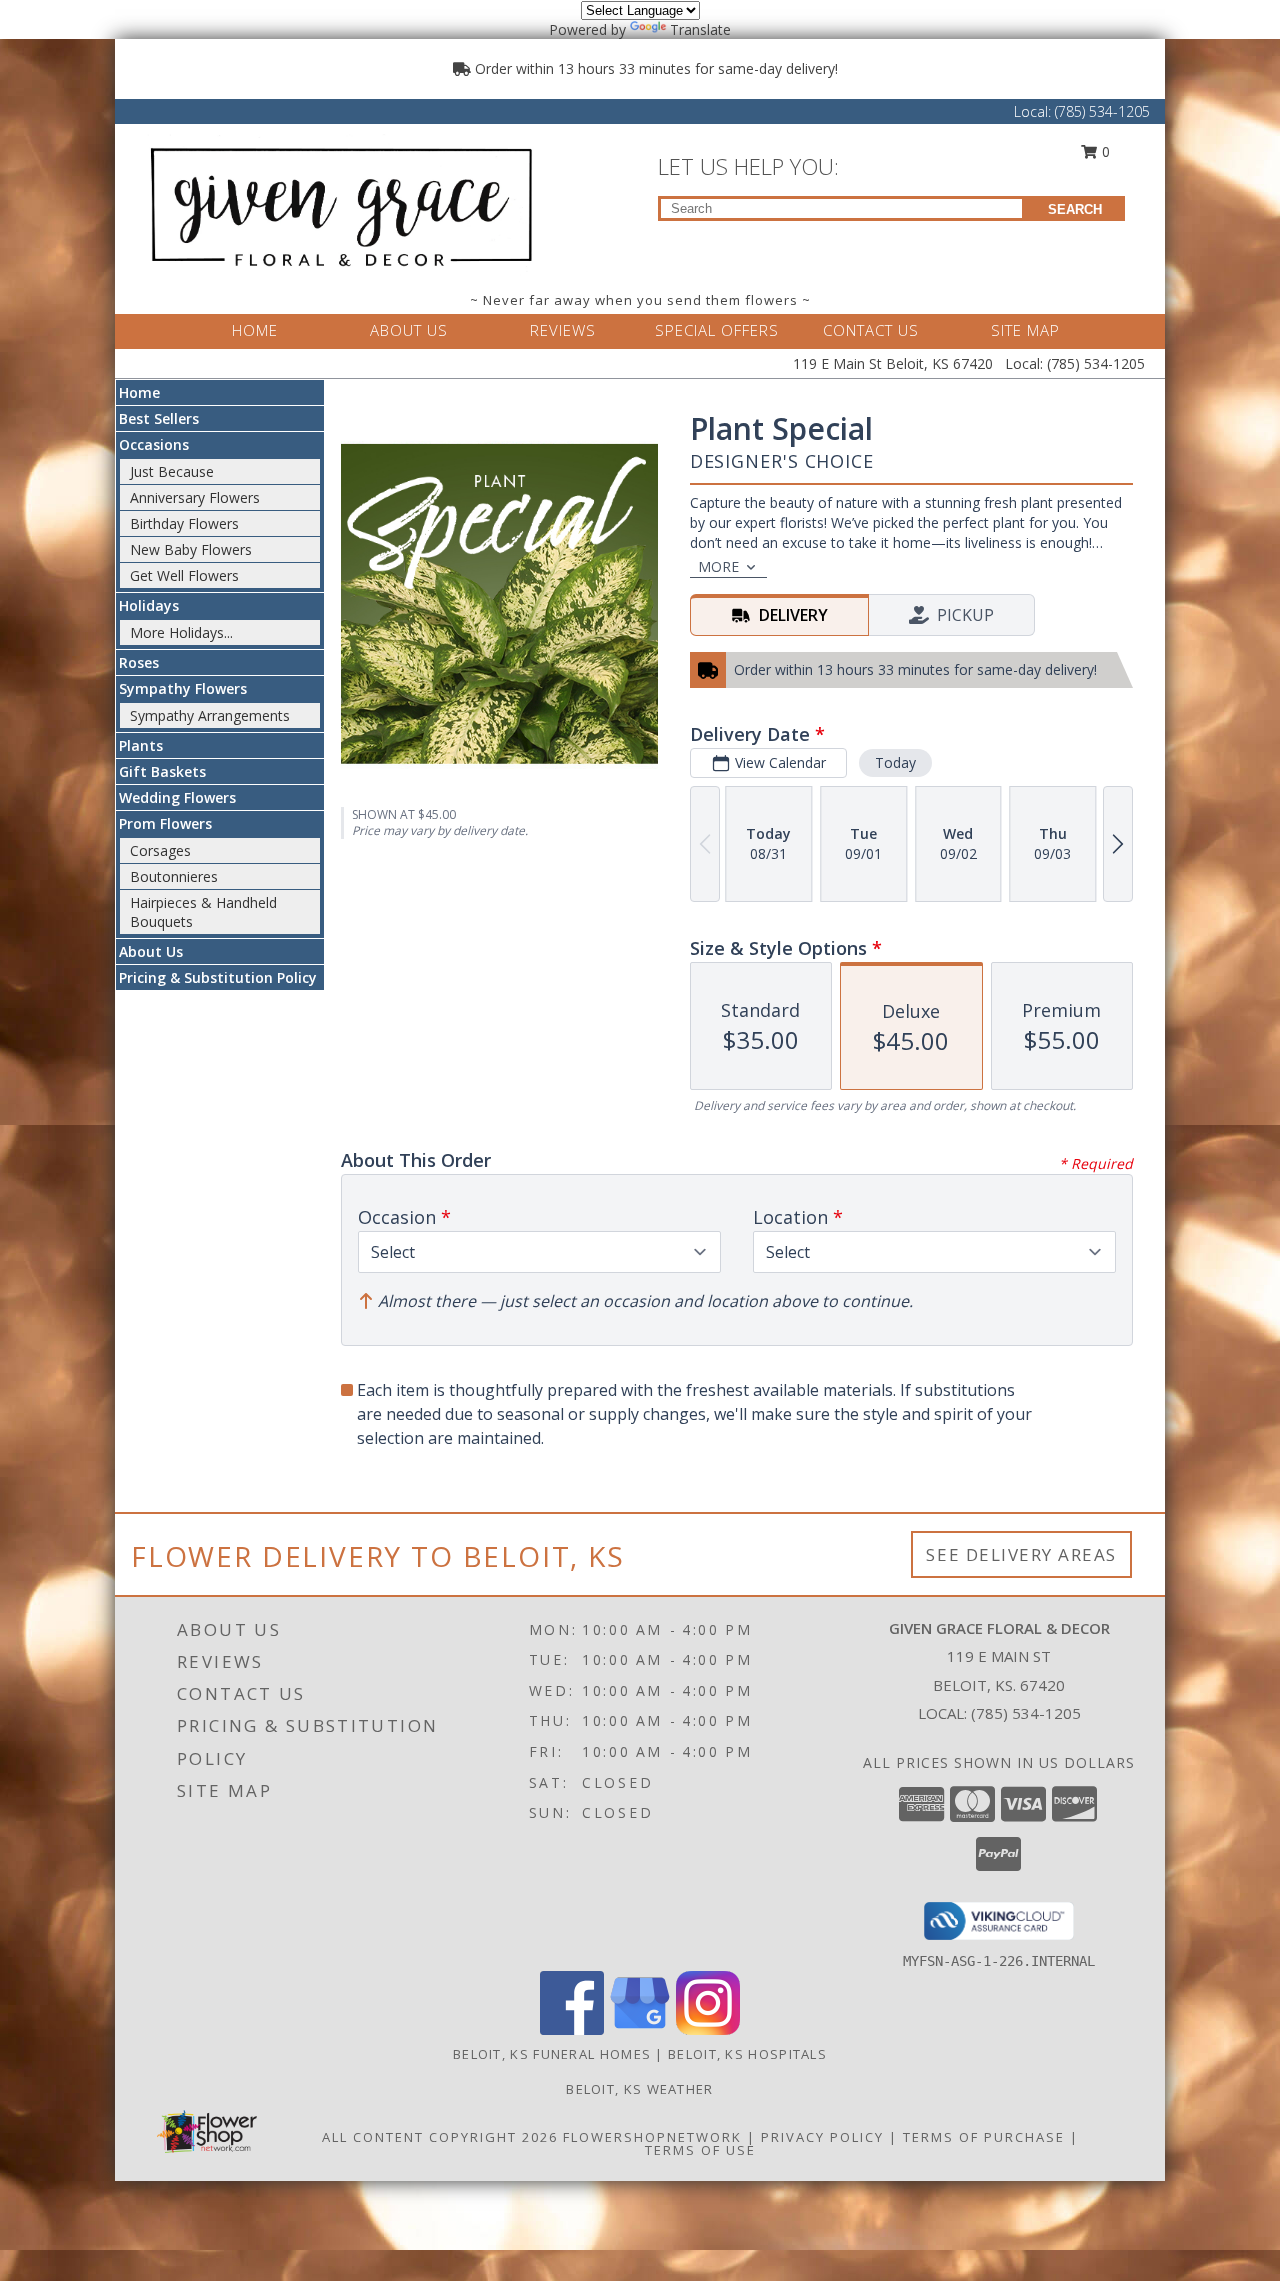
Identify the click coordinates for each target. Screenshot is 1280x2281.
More (718, 566)
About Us (151, 951)
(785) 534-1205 (1102, 111)
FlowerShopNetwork (652, 2137)
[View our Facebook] (572, 2029)
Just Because (172, 471)
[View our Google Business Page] (640, 2029)
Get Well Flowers (184, 575)
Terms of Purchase (984, 2137)
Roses (139, 662)
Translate (700, 29)
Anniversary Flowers (195, 497)
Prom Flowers (165, 823)
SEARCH (1075, 209)
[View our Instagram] (708, 2029)
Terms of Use (700, 2150)
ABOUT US (409, 330)
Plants (141, 745)
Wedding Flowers (177, 797)
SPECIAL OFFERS (717, 330)
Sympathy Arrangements (210, 715)
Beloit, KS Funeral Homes (552, 2054)
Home (139, 392)
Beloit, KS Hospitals (747, 2054)
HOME (255, 330)
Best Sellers (159, 418)
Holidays (149, 605)
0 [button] (1104, 151)
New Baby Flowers (191, 549)
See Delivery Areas (1021, 1554)
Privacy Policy (822, 2137)
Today (895, 762)
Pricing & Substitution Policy (218, 977)
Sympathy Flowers (183, 688)
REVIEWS (563, 330)
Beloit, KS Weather (639, 2089)
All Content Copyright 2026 (440, 2137)
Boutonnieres (174, 876)
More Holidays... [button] (181, 632)
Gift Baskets (162, 771)
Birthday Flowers (184, 523)
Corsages (160, 850)
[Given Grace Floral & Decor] (338, 203)
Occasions (154, 444)
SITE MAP (1025, 330)
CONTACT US (871, 330)
